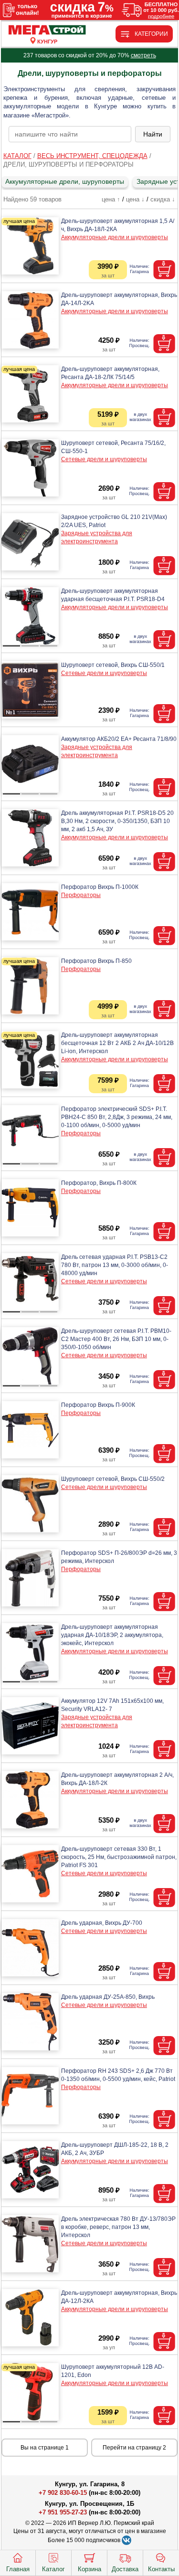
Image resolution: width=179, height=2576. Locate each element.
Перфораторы (81, 895)
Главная (18, 2569)
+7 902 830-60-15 (63, 2493)
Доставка (125, 2569)
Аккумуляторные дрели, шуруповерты (65, 181)
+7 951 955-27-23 (63, 2512)
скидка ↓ (163, 199)
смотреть (143, 55)
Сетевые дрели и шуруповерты (104, 459)
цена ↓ (135, 199)
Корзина (89, 2569)
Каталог (53, 2569)
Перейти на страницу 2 (134, 2448)
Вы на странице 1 (45, 2448)
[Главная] (47, 30)
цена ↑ (111, 199)
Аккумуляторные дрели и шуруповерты (115, 237)
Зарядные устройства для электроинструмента (97, 537)
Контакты (161, 2569)
